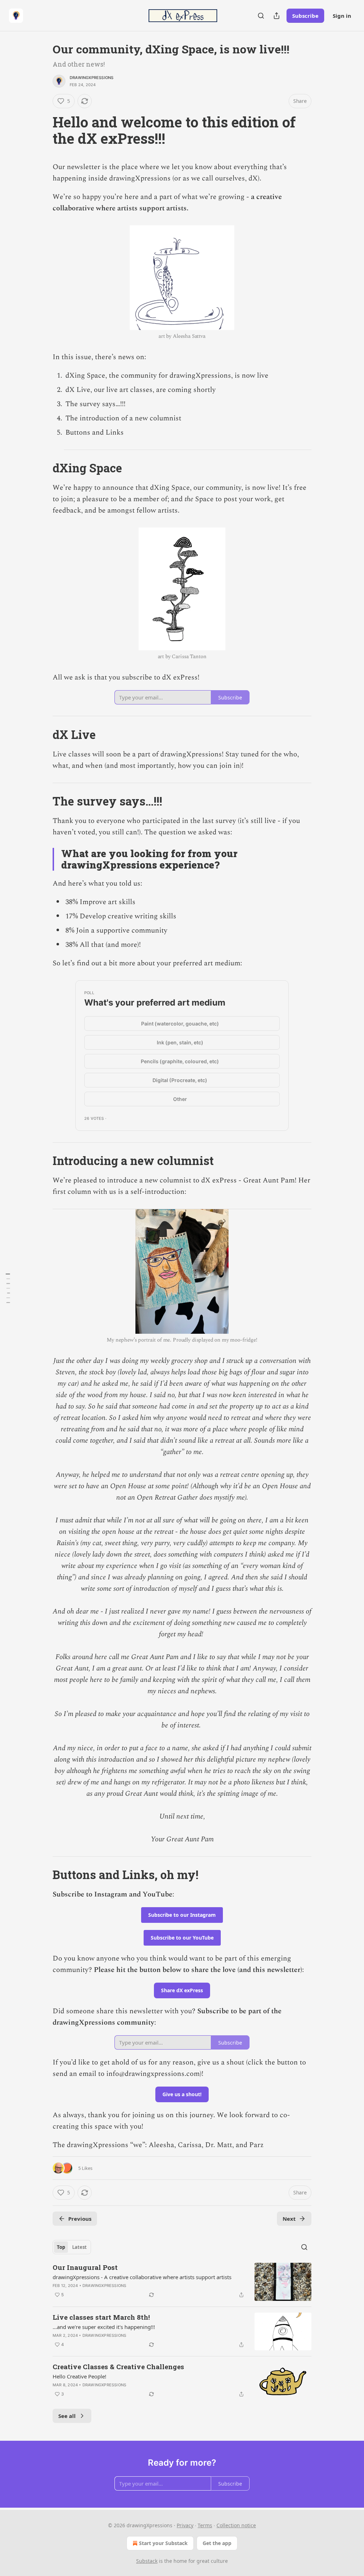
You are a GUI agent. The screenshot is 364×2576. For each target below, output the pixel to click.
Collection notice (236, 2525)
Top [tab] (61, 2247)
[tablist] (72, 2247)
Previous (80, 2219)
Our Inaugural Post (85, 2267)
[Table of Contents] (8, 1288)
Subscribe (305, 16)
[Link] (43, 130)
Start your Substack (163, 2543)
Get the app (217, 2543)
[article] (182, 2282)
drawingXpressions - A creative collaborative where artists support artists (142, 2277)
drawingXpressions (92, 78)
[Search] (261, 16)
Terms (205, 2525)
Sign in (342, 16)
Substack (147, 2561)
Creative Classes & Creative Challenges (118, 2367)
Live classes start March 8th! (101, 2317)
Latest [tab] (79, 2247)
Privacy (185, 2525)
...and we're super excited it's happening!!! (104, 2327)
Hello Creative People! (79, 2376)
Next (289, 2219)
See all (67, 2416)
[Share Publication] (277, 16)
